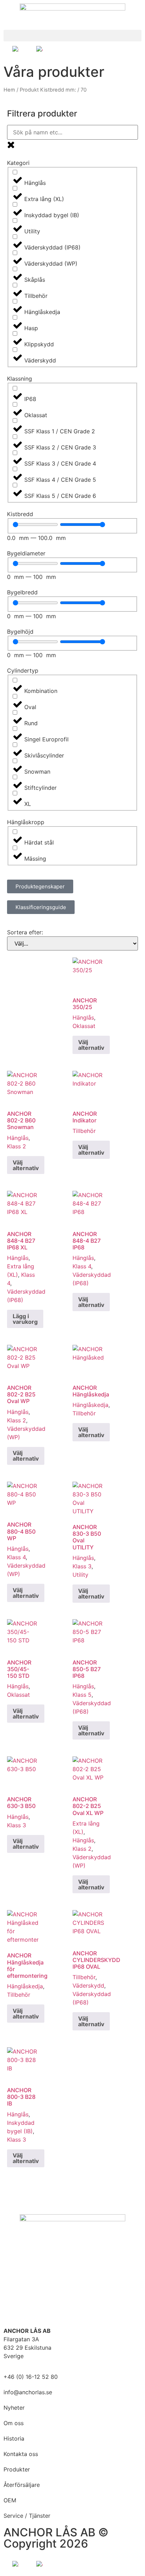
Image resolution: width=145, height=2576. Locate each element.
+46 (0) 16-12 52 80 (31, 2377)
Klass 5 (82, 1695)
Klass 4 (82, 1266)
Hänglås (83, 1017)
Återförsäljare (22, 2485)
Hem (9, 90)
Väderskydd (88, 1986)
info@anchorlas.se (28, 2392)
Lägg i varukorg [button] (25, 1319)
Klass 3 (82, 1566)
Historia (14, 2438)
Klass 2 (17, 1146)
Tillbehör (84, 1131)
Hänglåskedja (90, 1405)
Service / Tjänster (27, 2516)
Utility (80, 1575)
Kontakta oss (21, 2454)
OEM (10, 2500)
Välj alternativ (91, 1045)
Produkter (17, 2469)
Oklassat (84, 1026)
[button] (72, 36)
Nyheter (14, 2408)
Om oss (14, 2423)
